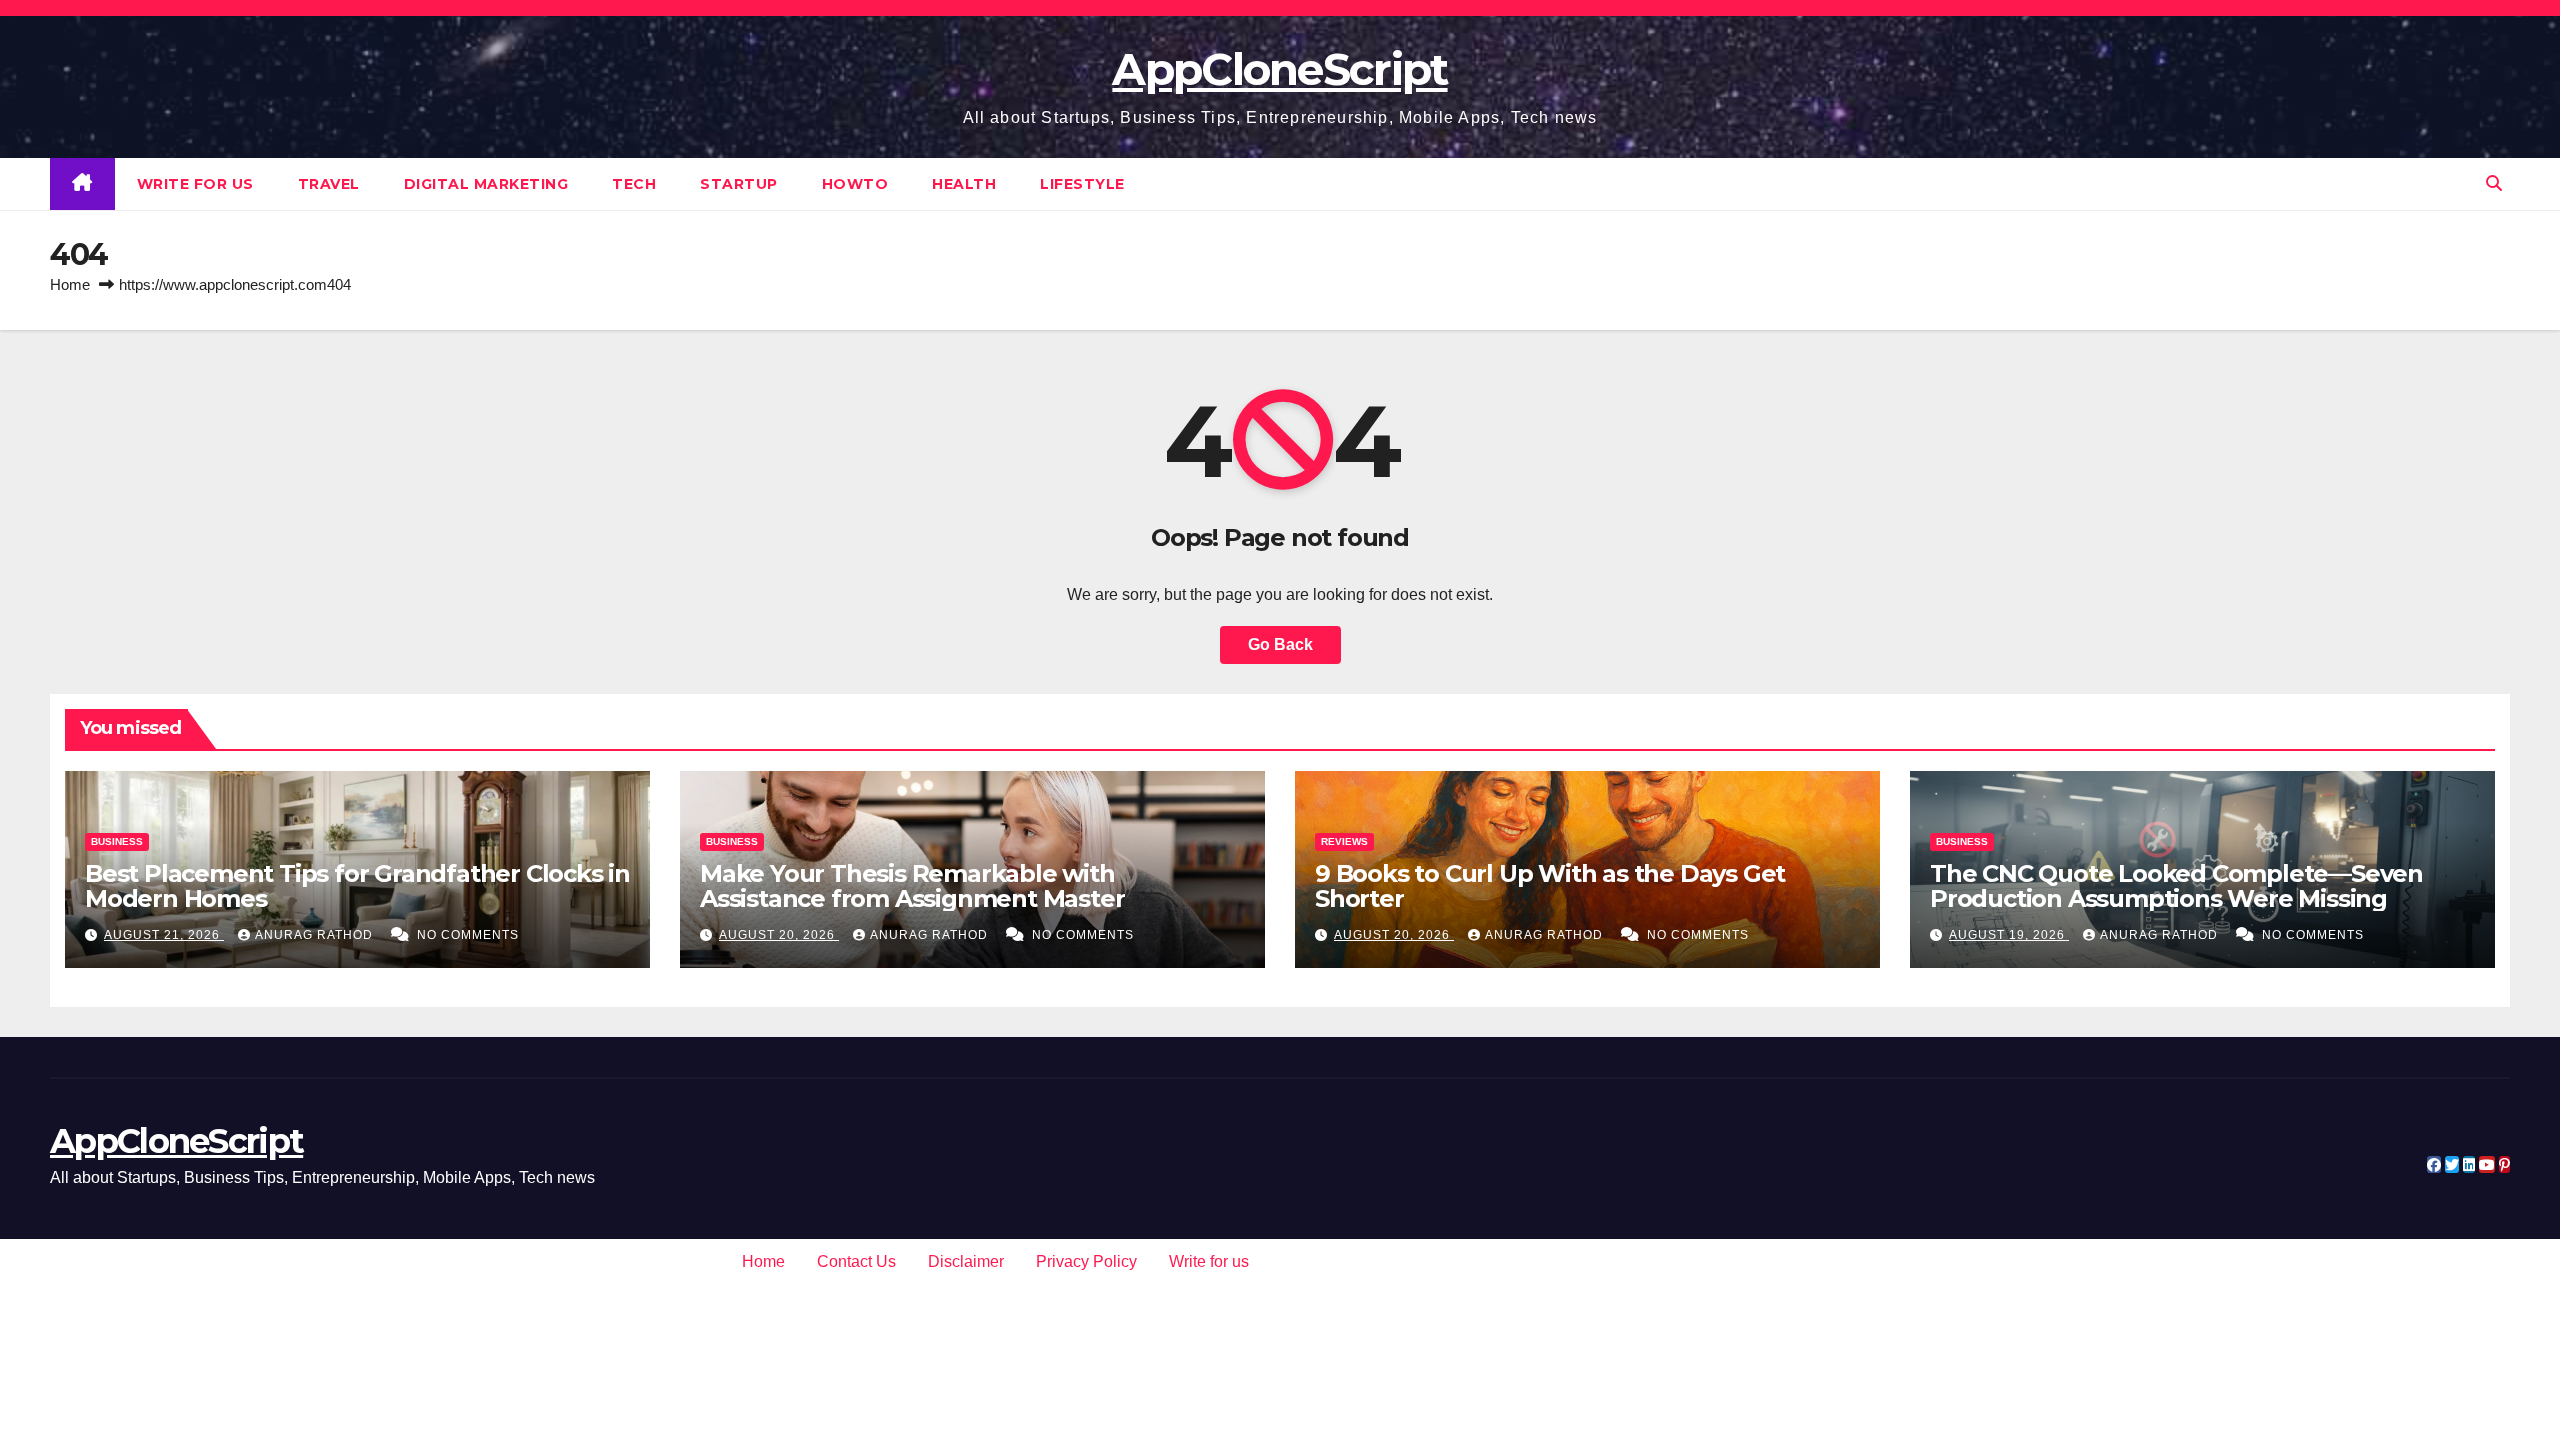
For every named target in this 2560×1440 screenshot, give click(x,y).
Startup (739, 184)
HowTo (855, 184)
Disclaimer (966, 1261)
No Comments (468, 935)
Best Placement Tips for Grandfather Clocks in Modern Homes (357, 886)
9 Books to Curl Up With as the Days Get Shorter (1550, 886)
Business (117, 841)
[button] (2494, 183)
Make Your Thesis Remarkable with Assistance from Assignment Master (912, 886)
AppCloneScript (1279, 69)
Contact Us (856, 1261)
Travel (329, 184)
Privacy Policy (1086, 1261)
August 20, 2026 (779, 935)
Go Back (1280, 644)
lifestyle (1082, 184)
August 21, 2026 (164, 935)
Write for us (195, 184)
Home (70, 284)
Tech (634, 184)
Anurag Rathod (316, 935)
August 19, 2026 (2009, 935)
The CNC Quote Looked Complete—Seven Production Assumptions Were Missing (2176, 886)
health (964, 184)
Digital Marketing (486, 184)
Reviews (1344, 841)
